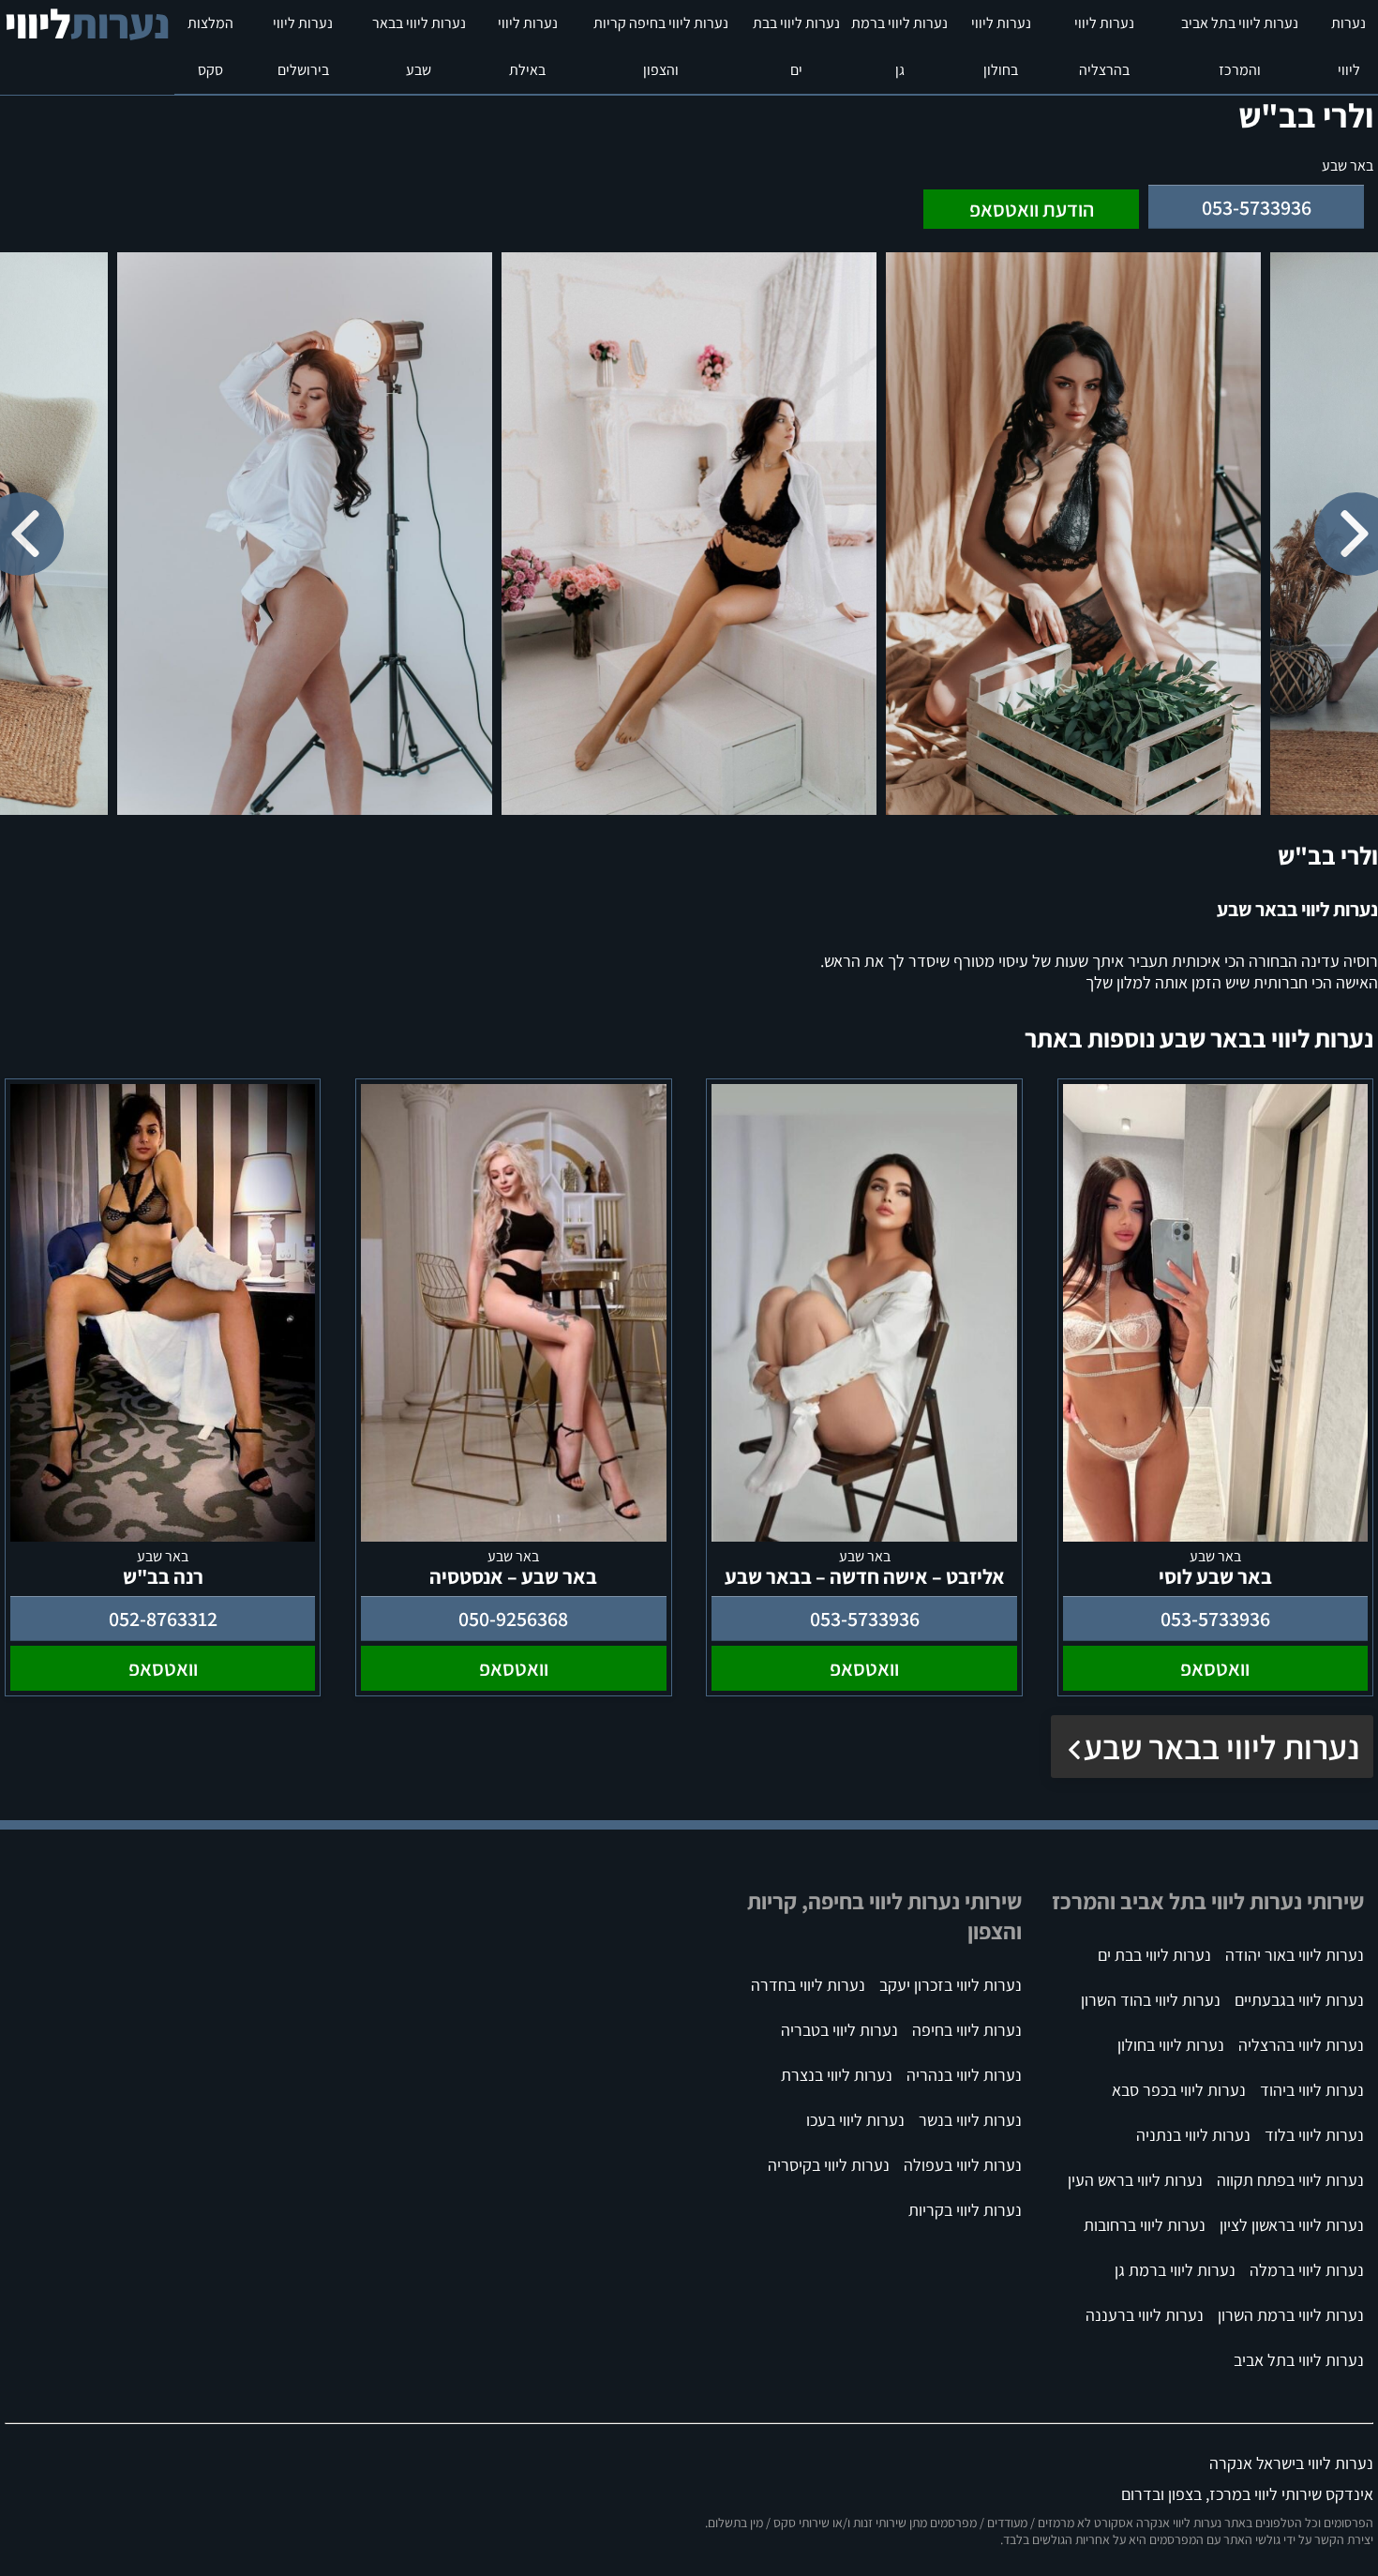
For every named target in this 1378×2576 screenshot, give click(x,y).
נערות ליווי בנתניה (1193, 2135)
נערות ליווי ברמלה (1307, 2270)
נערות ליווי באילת (528, 46)
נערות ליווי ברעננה (1145, 2315)
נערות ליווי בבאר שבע (419, 46)
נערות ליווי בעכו (855, 2120)
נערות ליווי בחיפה (967, 2030)
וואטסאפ (1215, 1668)
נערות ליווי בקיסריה (829, 2165)
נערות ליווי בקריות (965, 2210)
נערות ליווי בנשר (970, 2120)
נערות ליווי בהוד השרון (1151, 2000)
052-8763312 (163, 1619)
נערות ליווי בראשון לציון (1292, 2225)
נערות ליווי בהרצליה (1104, 46)
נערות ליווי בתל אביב (1299, 2360)
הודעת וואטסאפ (1032, 209)
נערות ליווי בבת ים (796, 46)
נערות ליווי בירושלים (303, 46)
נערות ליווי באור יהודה (1295, 1955)
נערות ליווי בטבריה (839, 2030)
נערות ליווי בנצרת (837, 2075)
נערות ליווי (1348, 46)
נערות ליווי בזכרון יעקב (951, 1985)
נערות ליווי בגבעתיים (1299, 2000)
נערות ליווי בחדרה (808, 1985)
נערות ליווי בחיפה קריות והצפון (661, 46)
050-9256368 (513, 1619)
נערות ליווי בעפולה (963, 2165)
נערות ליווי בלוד (1314, 2135)
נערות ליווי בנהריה (964, 2075)
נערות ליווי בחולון (1001, 46)
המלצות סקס (210, 46)
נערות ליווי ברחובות (1145, 2225)
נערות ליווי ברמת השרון (1291, 2315)
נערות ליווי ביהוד (1312, 2090)
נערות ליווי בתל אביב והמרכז (1240, 46)
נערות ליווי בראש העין (1135, 2180)
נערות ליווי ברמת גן (899, 46)
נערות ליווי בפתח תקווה (1290, 2180)
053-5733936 (1257, 207)
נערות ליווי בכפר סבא (1179, 2090)
